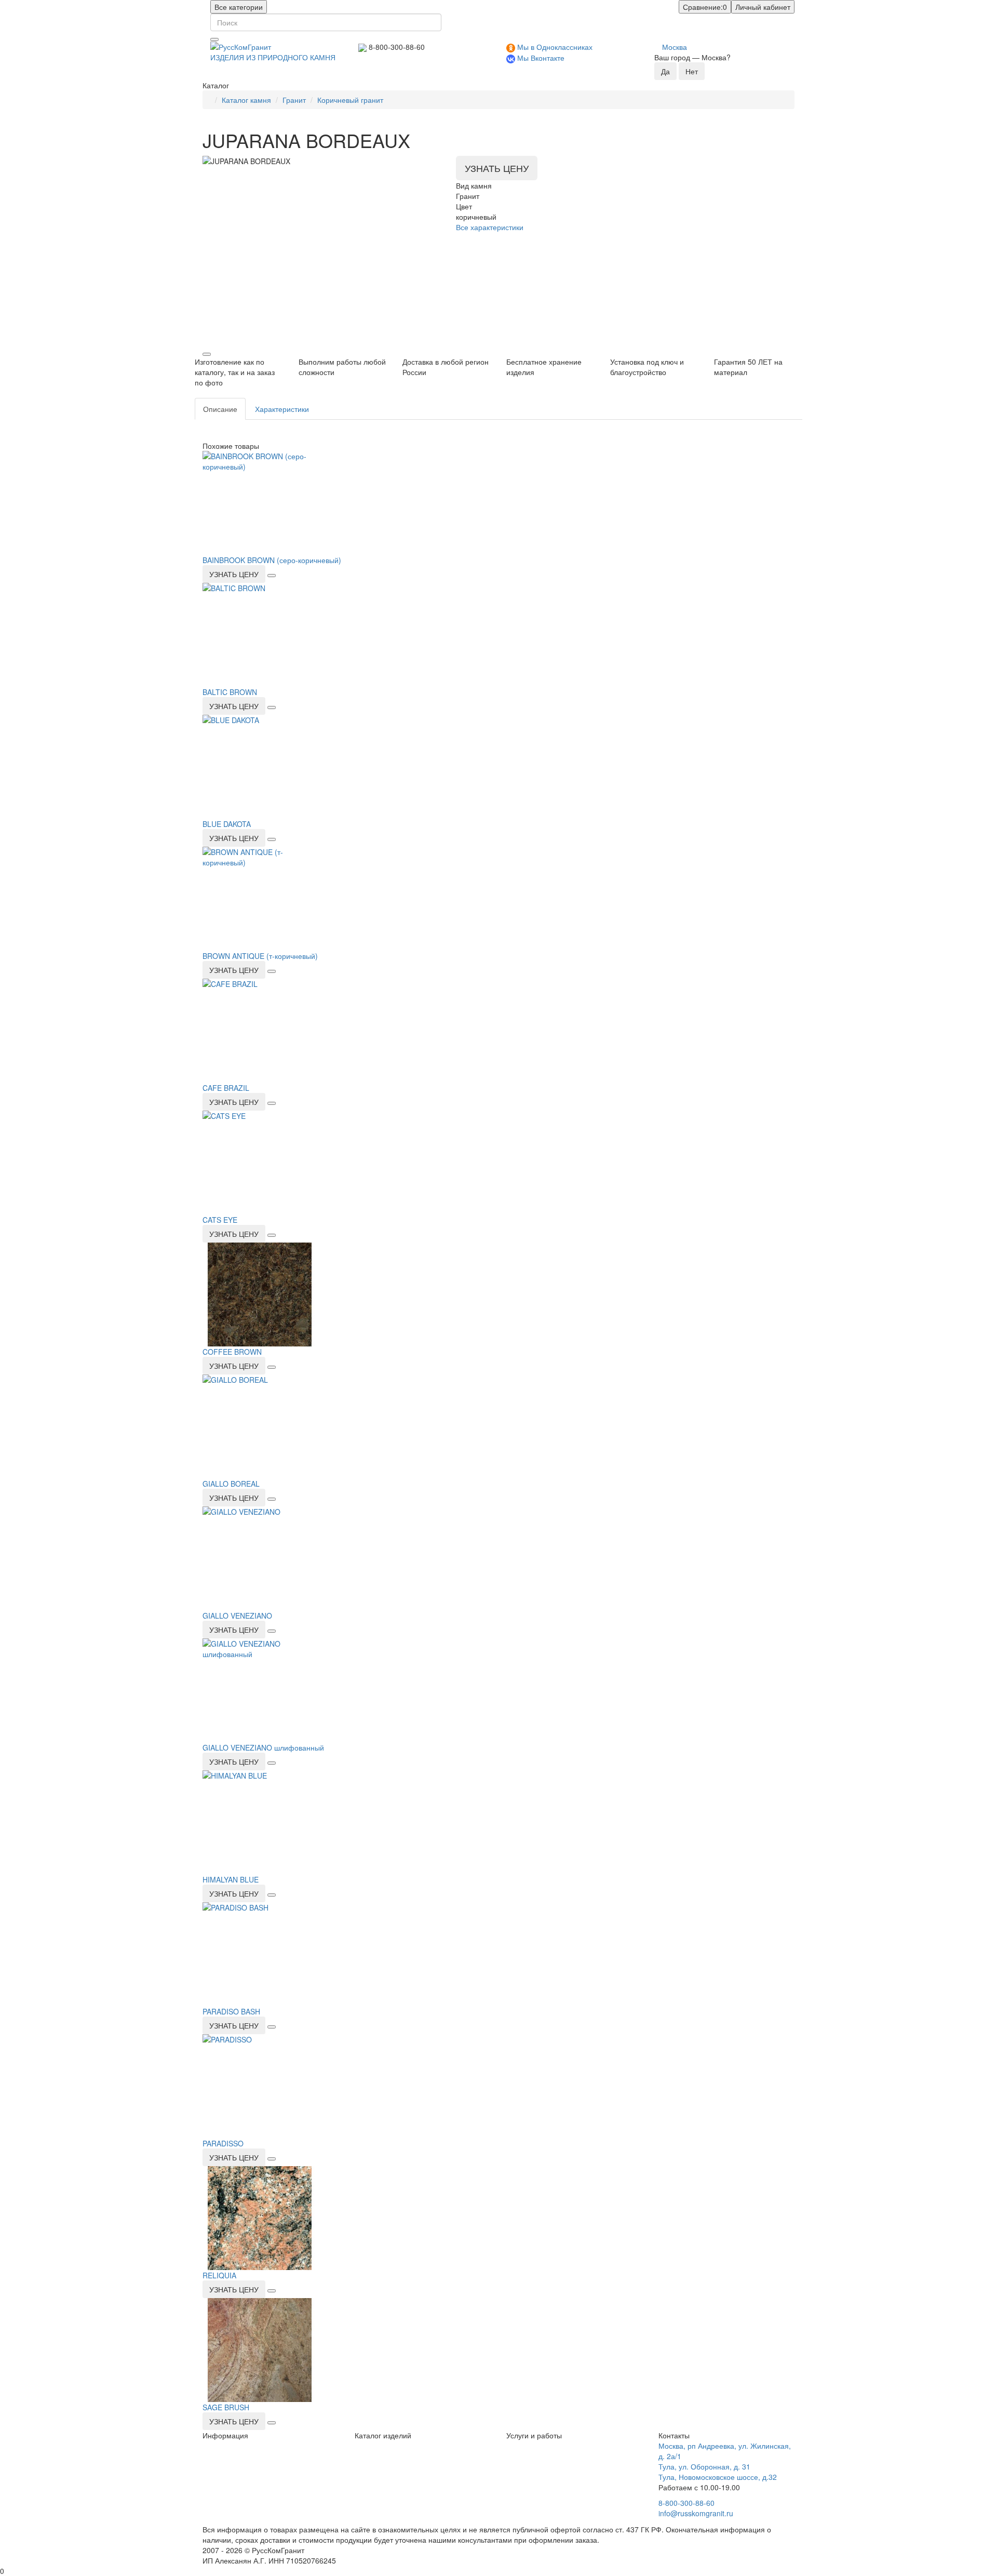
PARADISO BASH (231, 2011)
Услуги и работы (534, 2435)
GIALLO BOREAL (231, 1484)
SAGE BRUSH (226, 2407)
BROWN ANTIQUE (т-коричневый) (260, 956)
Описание (220, 409)
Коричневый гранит (350, 100)
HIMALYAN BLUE (231, 1879)
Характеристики (282, 409)
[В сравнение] (207, 354)
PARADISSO (223, 2143)
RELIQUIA (219, 2275)
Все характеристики (490, 227)
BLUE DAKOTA (227, 824)
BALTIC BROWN (230, 692)
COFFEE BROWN (232, 1352)
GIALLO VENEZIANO (237, 1616)
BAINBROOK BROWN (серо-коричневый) (272, 560)
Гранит (294, 100)
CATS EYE (220, 1220)
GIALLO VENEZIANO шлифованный (263, 1747)
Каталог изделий (383, 2435)
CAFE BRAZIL (226, 1088)
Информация (225, 2435)
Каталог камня (246, 100)
